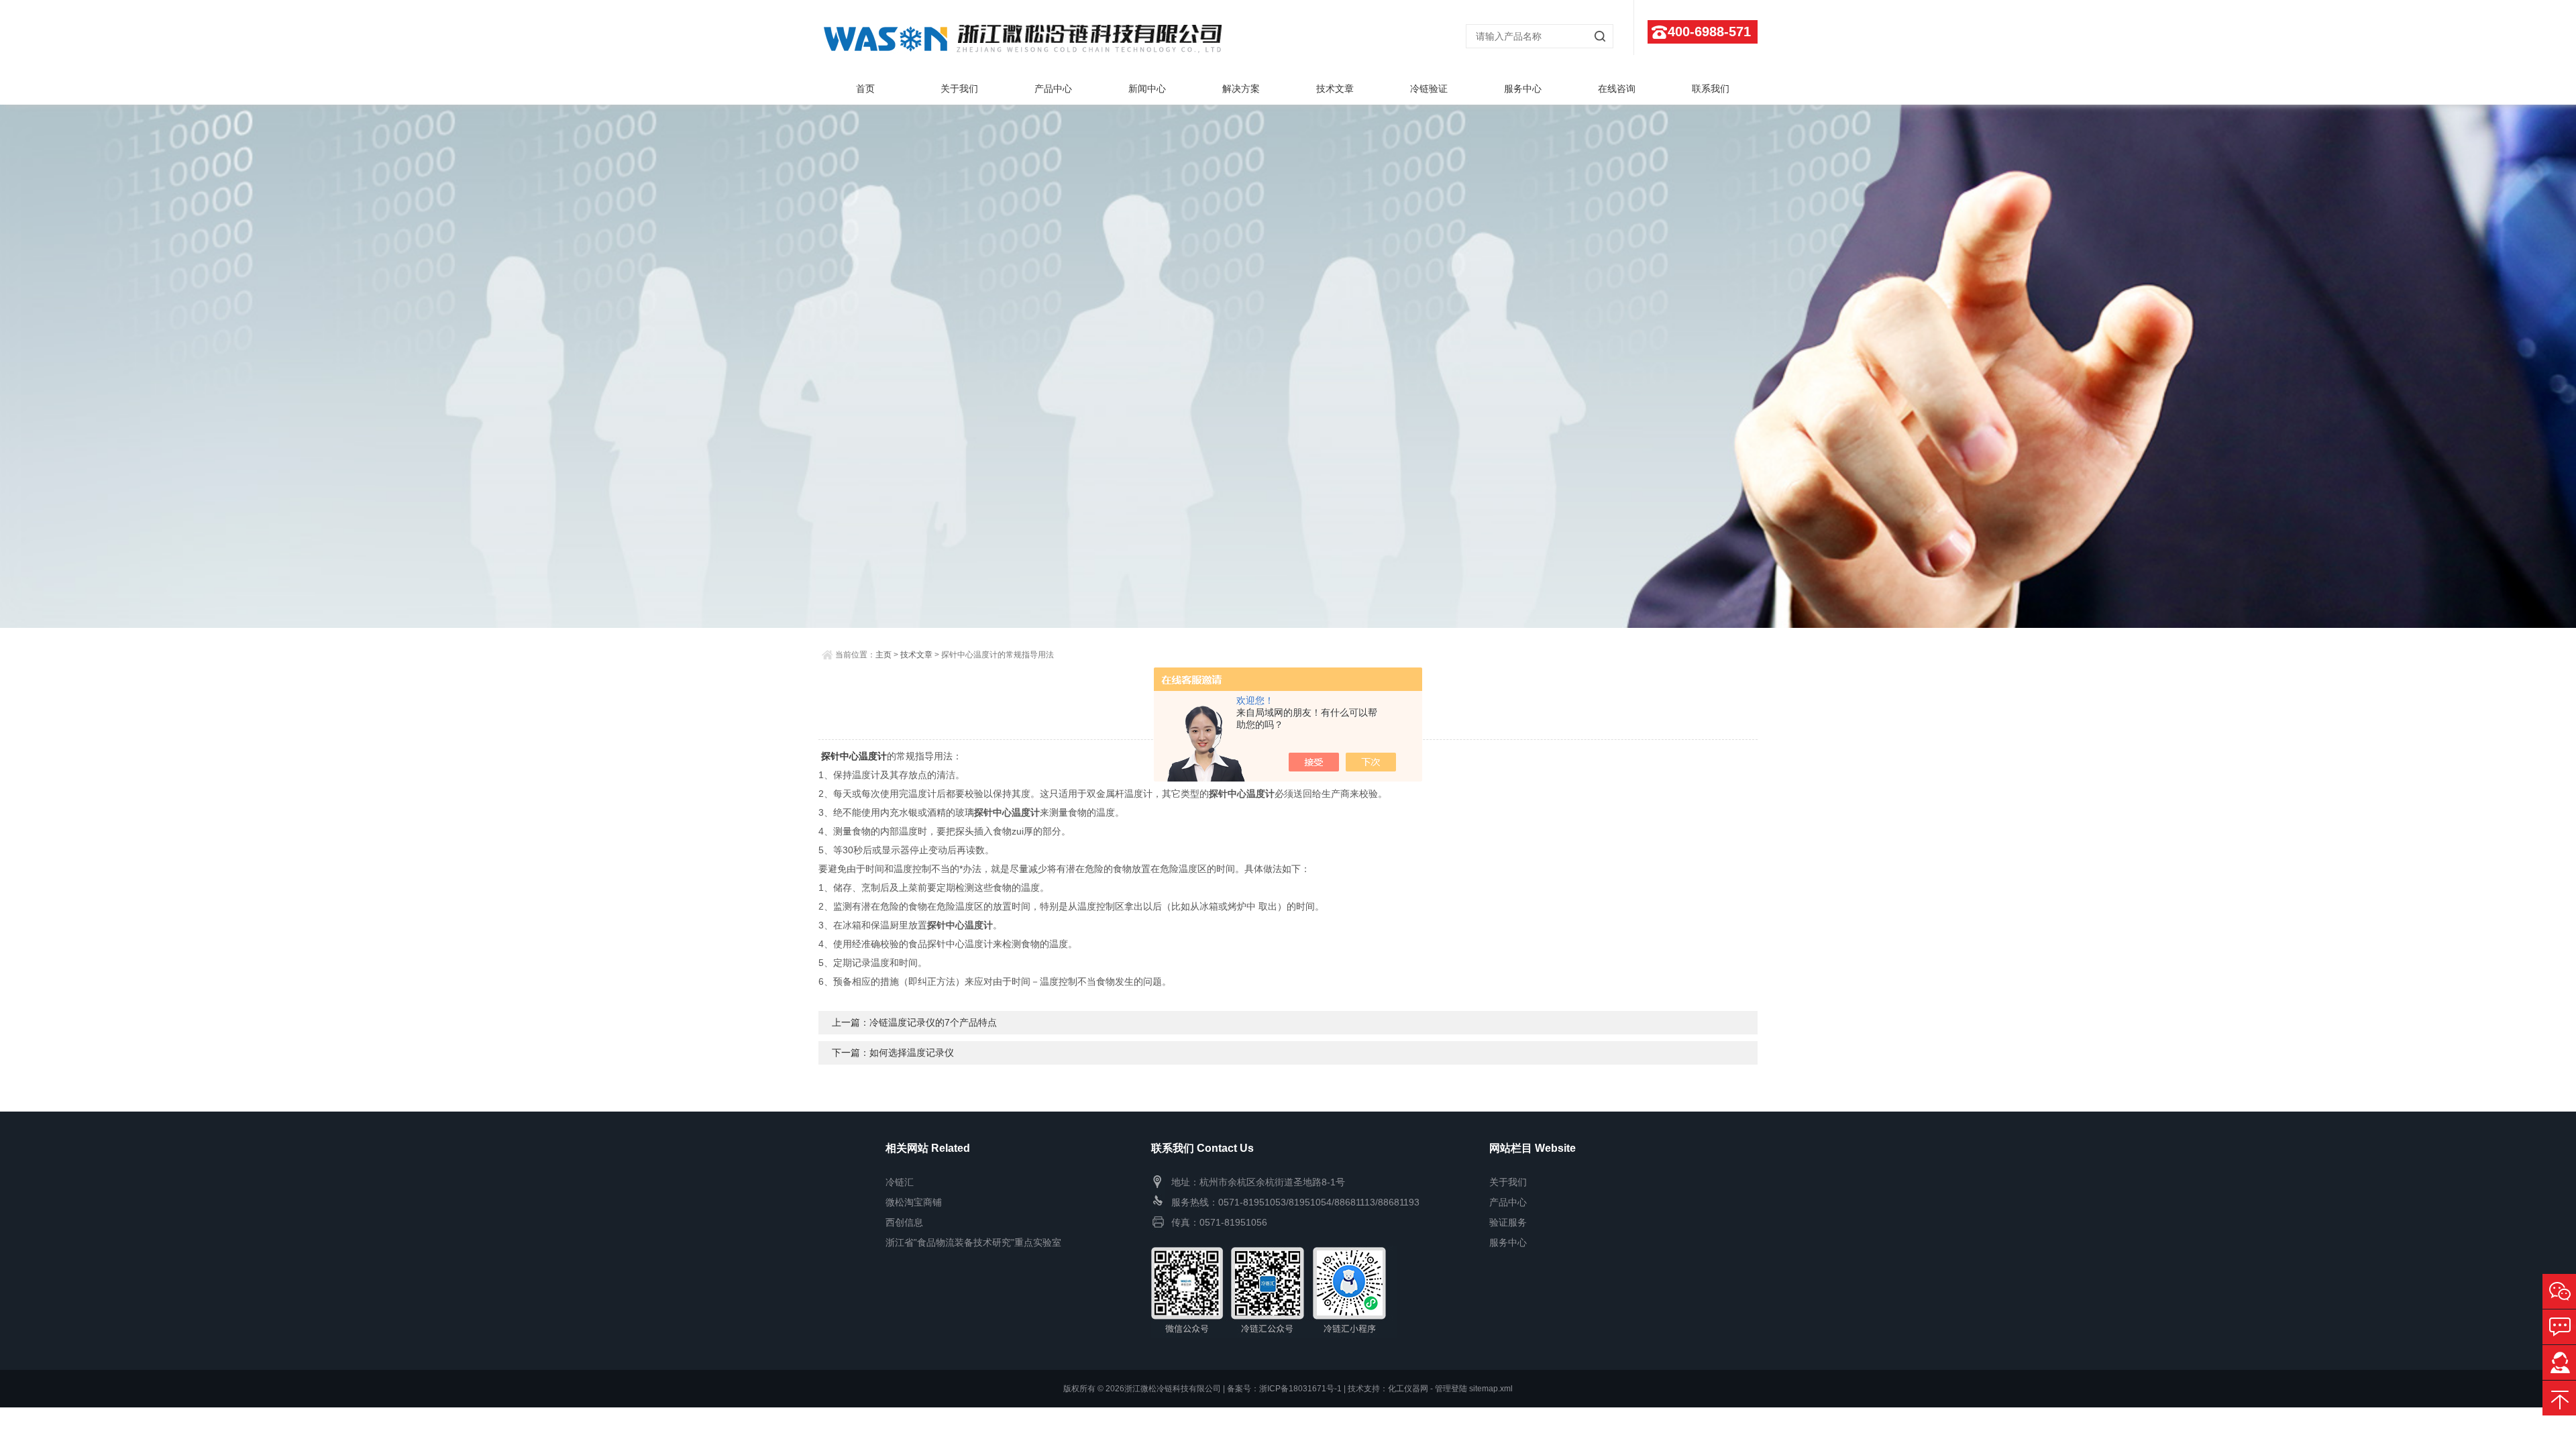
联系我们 (1711, 89)
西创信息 (904, 1222)
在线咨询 (1617, 89)
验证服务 (1508, 1222)
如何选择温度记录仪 (912, 1053)
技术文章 (1335, 89)
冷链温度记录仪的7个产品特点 (933, 1022)
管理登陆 (1451, 1389)
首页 (865, 89)
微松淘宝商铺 (914, 1202)
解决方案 (1241, 89)
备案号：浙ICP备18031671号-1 (1284, 1389)
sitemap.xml (1491, 1389)
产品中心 (1053, 89)
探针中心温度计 (854, 756)
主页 (883, 655)
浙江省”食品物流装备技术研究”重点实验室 (973, 1242)
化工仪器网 (1408, 1389)
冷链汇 (900, 1182)
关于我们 (959, 89)
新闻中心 (1147, 89)
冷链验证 (1429, 89)
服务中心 (1523, 89)
